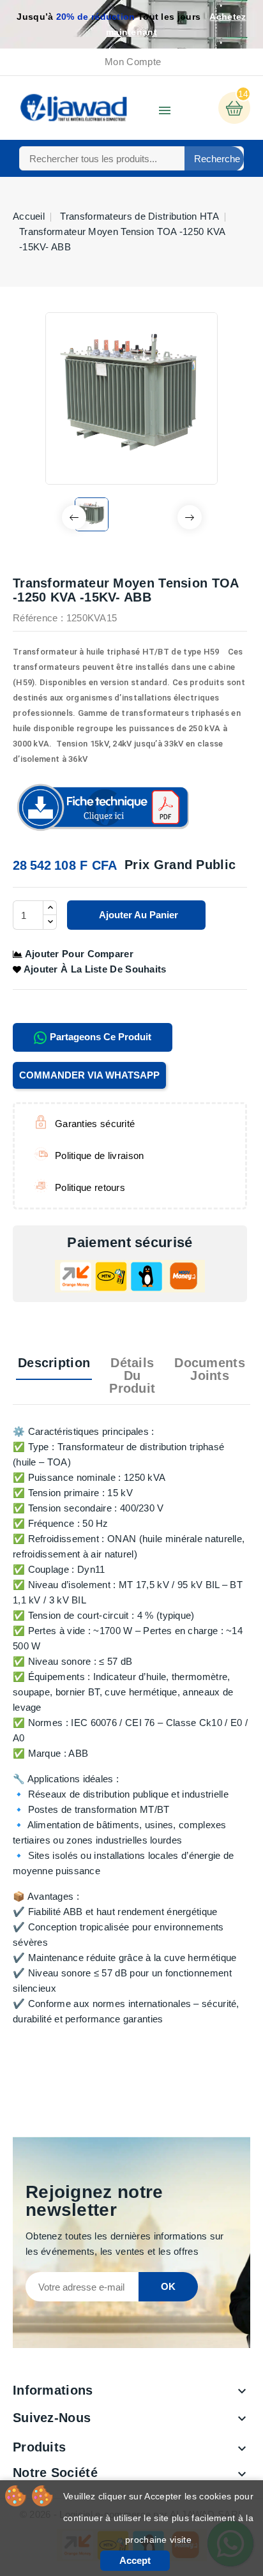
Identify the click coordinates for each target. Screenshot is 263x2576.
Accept (135, 2560)
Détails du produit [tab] (132, 1375)
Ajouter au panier (138, 915)
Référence (35, 618)
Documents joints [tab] (210, 1369)
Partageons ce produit (99, 1037)
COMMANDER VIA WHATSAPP (89, 1075)
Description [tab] (54, 1363)
